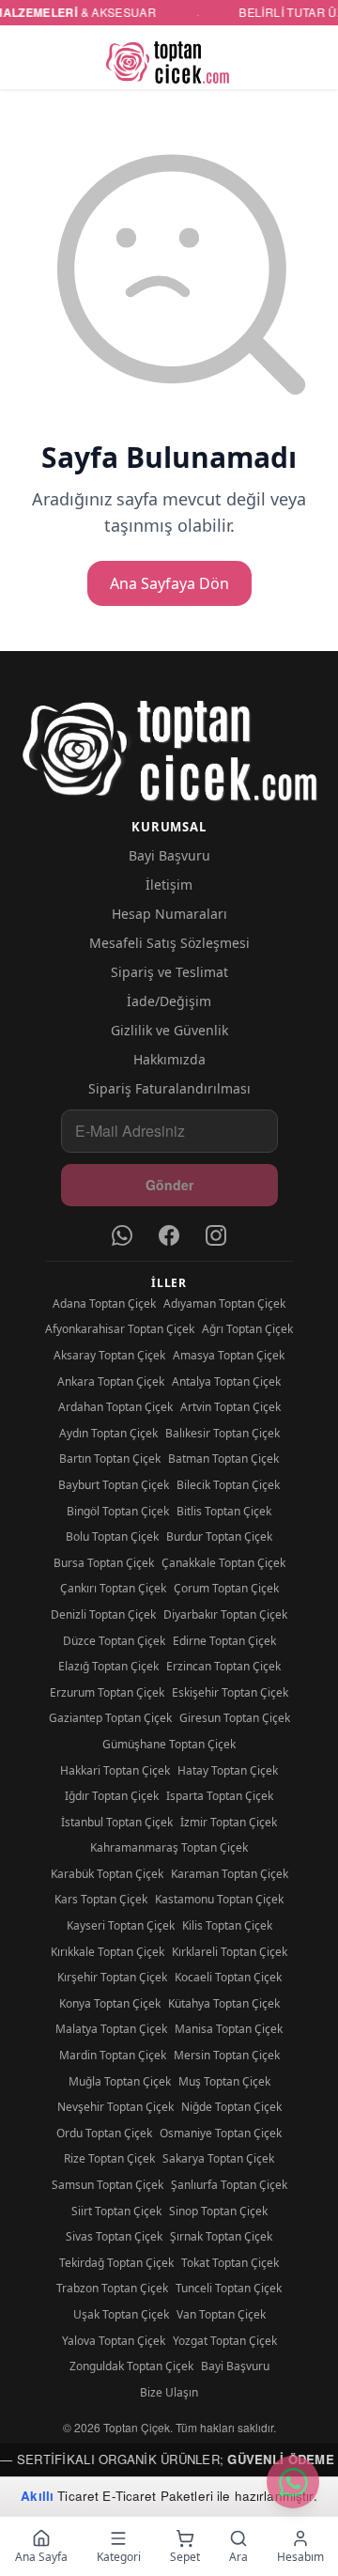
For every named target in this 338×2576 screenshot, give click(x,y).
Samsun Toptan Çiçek (108, 2185)
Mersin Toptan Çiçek (227, 2055)
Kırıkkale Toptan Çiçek (108, 1952)
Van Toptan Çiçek (221, 2314)
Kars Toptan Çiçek (101, 1899)
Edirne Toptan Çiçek (224, 1641)
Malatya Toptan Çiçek (111, 2029)
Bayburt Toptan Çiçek (114, 1485)
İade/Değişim (169, 1001)
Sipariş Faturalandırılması (169, 1088)
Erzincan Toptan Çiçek (223, 1666)
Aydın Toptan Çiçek (108, 1433)
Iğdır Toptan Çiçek (112, 1796)
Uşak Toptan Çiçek (121, 2314)
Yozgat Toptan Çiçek (225, 2341)
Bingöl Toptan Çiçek (118, 1511)
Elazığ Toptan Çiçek (108, 1666)
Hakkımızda (169, 1059)
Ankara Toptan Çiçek (111, 1381)
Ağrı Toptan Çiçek (247, 1329)
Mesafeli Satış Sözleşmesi (169, 943)
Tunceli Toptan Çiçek (229, 2288)
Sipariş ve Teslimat (169, 972)
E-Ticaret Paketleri (158, 2496)
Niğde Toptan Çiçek (231, 2107)
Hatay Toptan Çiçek (228, 1770)
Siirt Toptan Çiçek (116, 2211)
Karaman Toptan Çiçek (230, 1874)
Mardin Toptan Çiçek (113, 2055)
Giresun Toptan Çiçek (235, 1718)
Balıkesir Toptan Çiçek (223, 1433)
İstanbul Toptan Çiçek (117, 1822)
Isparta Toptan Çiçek (220, 1796)
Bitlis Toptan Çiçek (224, 1511)
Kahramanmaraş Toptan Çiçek (169, 1847)
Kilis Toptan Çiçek (227, 1925)
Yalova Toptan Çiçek (114, 2341)
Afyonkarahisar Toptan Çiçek (120, 1329)
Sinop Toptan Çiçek (218, 2211)
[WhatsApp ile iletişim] (293, 2482)
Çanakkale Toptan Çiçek (223, 1563)
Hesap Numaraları (169, 914)
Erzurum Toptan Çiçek (107, 1692)
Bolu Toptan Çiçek (112, 1536)
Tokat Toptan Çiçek (230, 2263)
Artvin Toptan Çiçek (230, 1407)
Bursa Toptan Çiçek (104, 1563)
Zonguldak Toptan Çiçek (131, 2366)
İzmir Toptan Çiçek (229, 1822)
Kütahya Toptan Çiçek (224, 2003)
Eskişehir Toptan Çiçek (230, 1692)
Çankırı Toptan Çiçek (113, 1588)
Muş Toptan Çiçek (224, 2081)
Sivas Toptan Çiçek (114, 2236)
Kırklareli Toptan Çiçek (230, 1952)
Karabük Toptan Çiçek (107, 1874)
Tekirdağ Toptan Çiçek (116, 2263)
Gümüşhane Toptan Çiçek (169, 1744)
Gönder (169, 1185)
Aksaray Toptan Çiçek (109, 1355)
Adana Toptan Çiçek (104, 1304)
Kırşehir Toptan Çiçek (112, 1977)
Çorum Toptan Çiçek (226, 1588)
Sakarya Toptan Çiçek (218, 2158)
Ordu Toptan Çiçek (104, 2133)
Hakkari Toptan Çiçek (115, 1770)
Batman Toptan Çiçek (223, 1459)
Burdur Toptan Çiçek (219, 1536)
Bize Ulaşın (169, 2392)
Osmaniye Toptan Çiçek (221, 2133)
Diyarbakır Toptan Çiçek (225, 1614)
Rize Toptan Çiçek (109, 2158)
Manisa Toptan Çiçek (229, 2029)
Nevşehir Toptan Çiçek (115, 2107)
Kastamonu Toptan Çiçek (219, 1899)
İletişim (169, 885)
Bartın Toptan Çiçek (110, 1459)
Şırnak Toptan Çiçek (221, 2236)
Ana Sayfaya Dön (169, 583)
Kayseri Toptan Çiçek (121, 1925)
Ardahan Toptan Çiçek (115, 1407)
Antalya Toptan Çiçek (226, 1381)
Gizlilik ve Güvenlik (169, 1030)
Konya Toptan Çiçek (110, 2003)
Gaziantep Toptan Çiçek (110, 1718)
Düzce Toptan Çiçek (114, 1641)
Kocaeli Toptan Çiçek (228, 1977)
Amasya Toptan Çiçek (229, 1355)
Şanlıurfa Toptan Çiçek (229, 2185)
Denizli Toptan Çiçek (103, 1614)
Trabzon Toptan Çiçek (112, 2288)
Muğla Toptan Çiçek (120, 2081)
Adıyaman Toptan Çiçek (224, 1304)
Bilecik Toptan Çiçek (228, 1485)
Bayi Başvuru (169, 855)
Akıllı (37, 2496)
